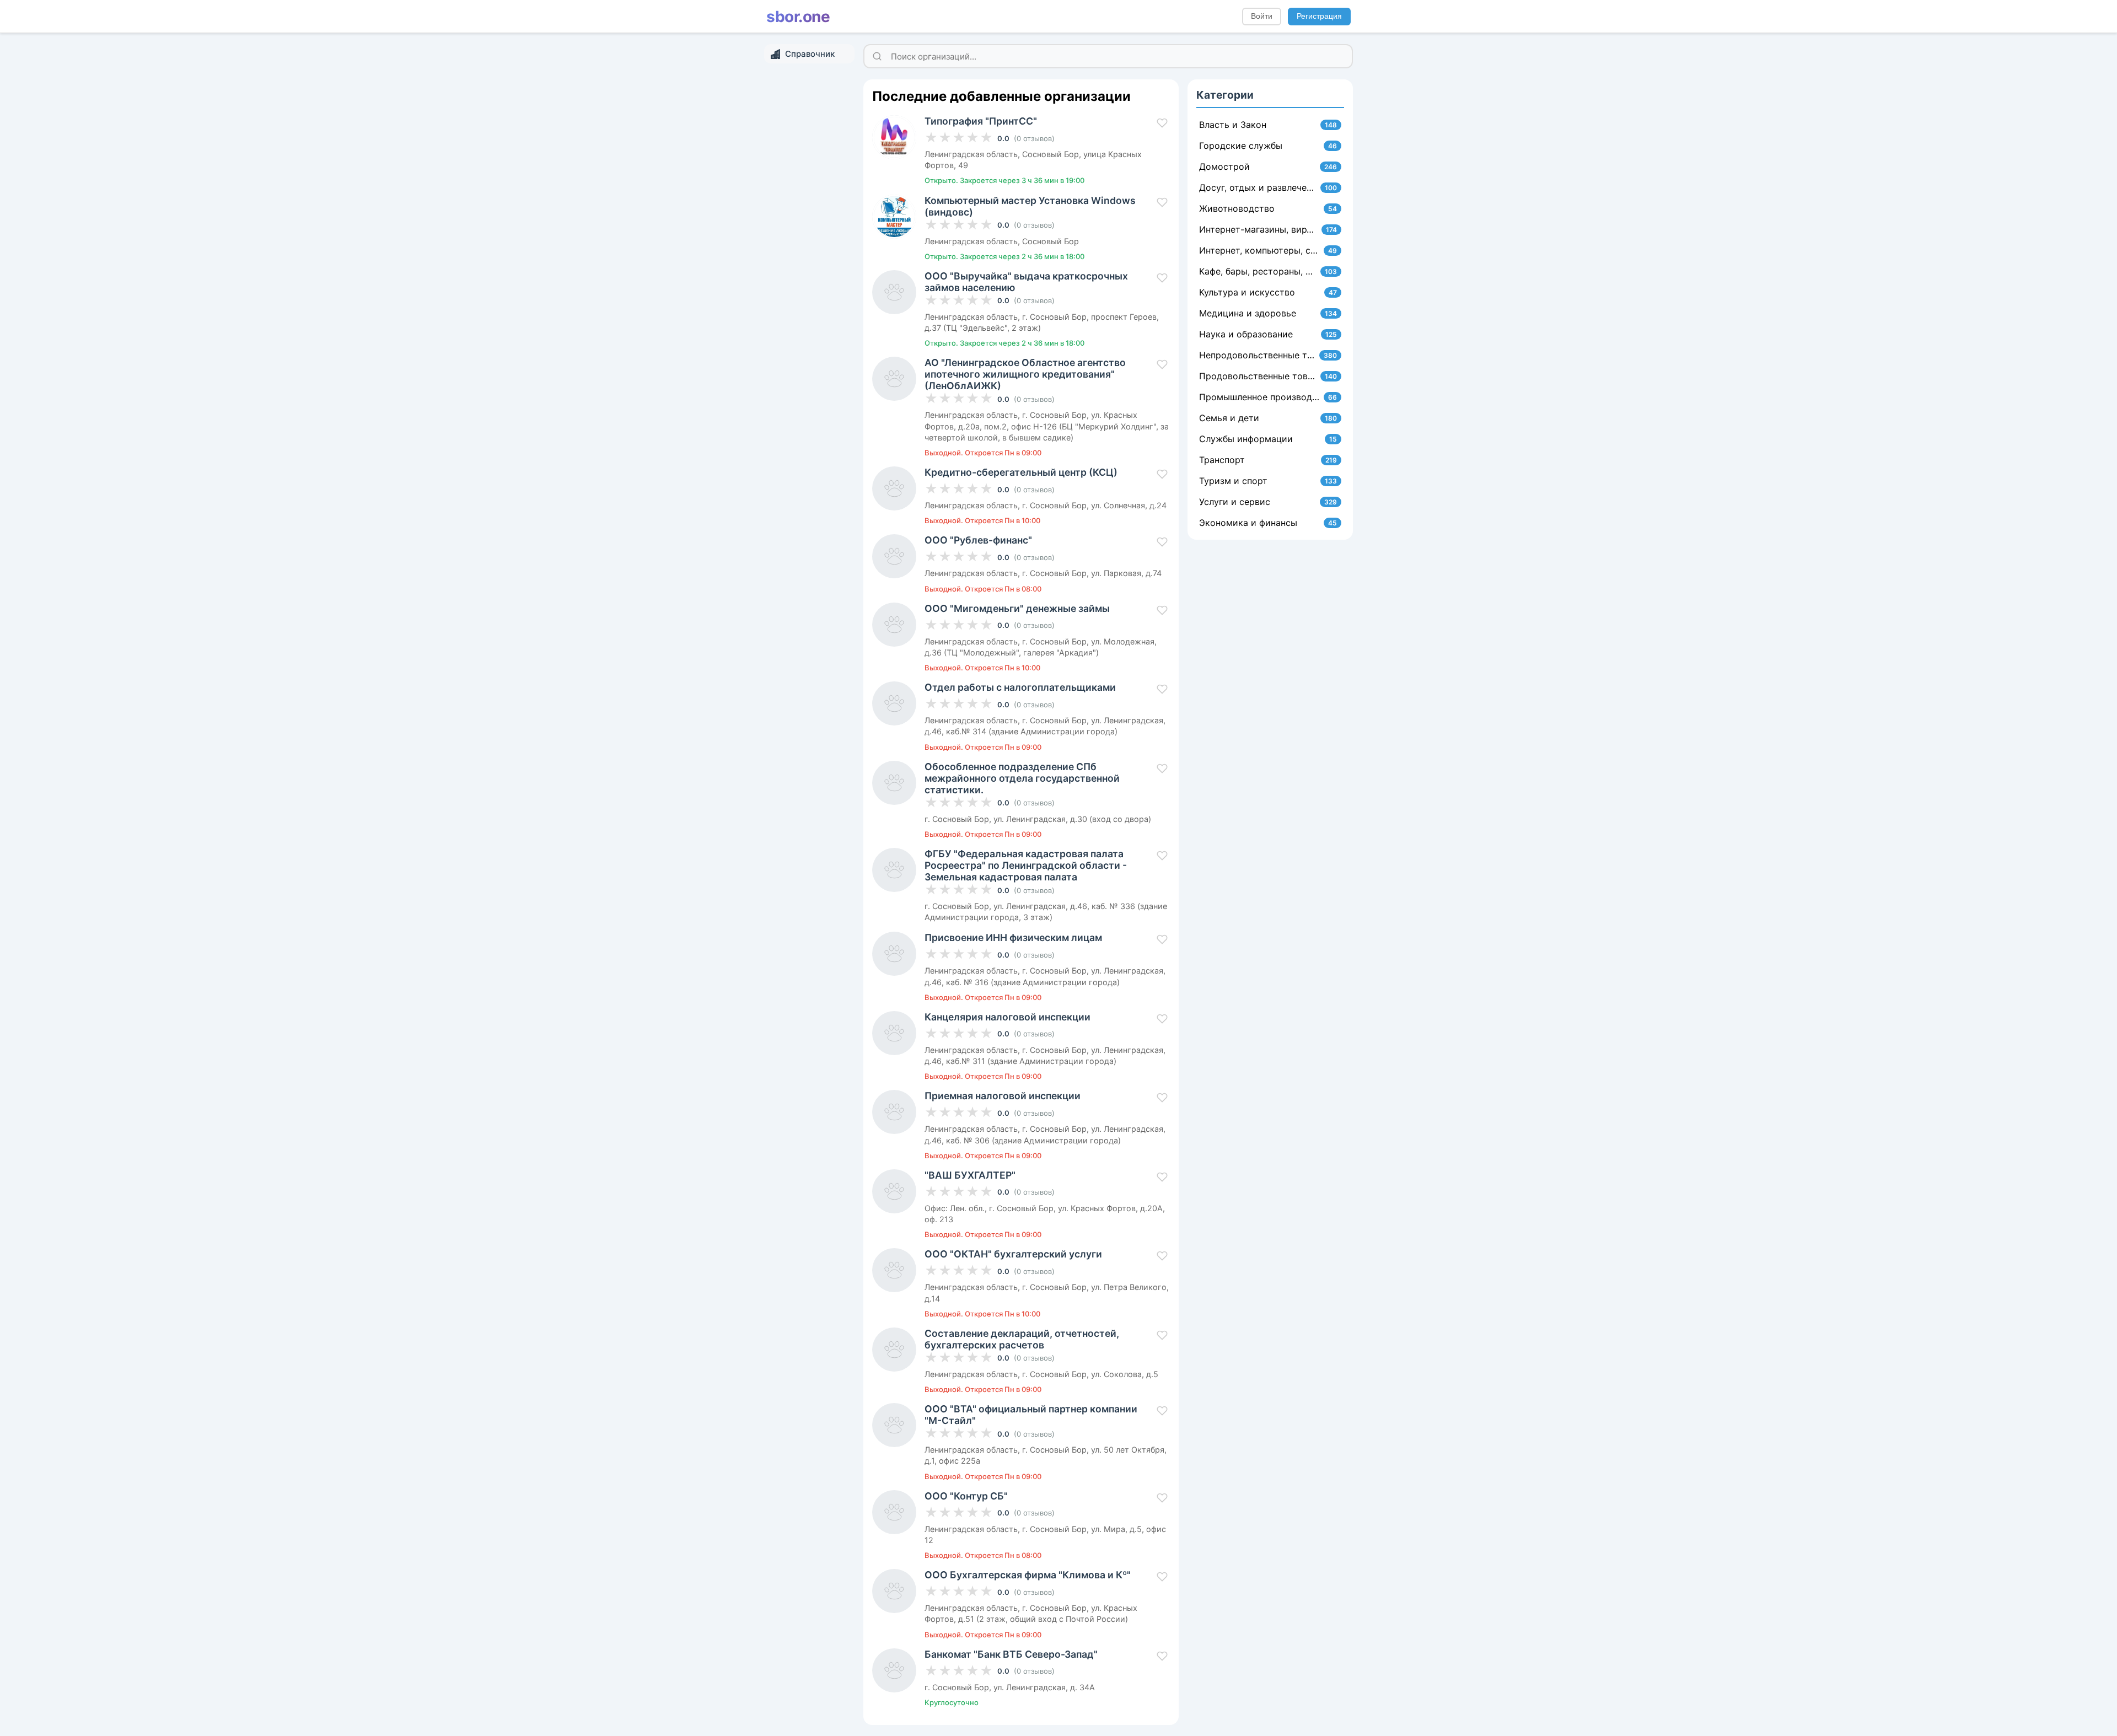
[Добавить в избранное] (1162, 123)
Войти (1262, 16)
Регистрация (1319, 16)
